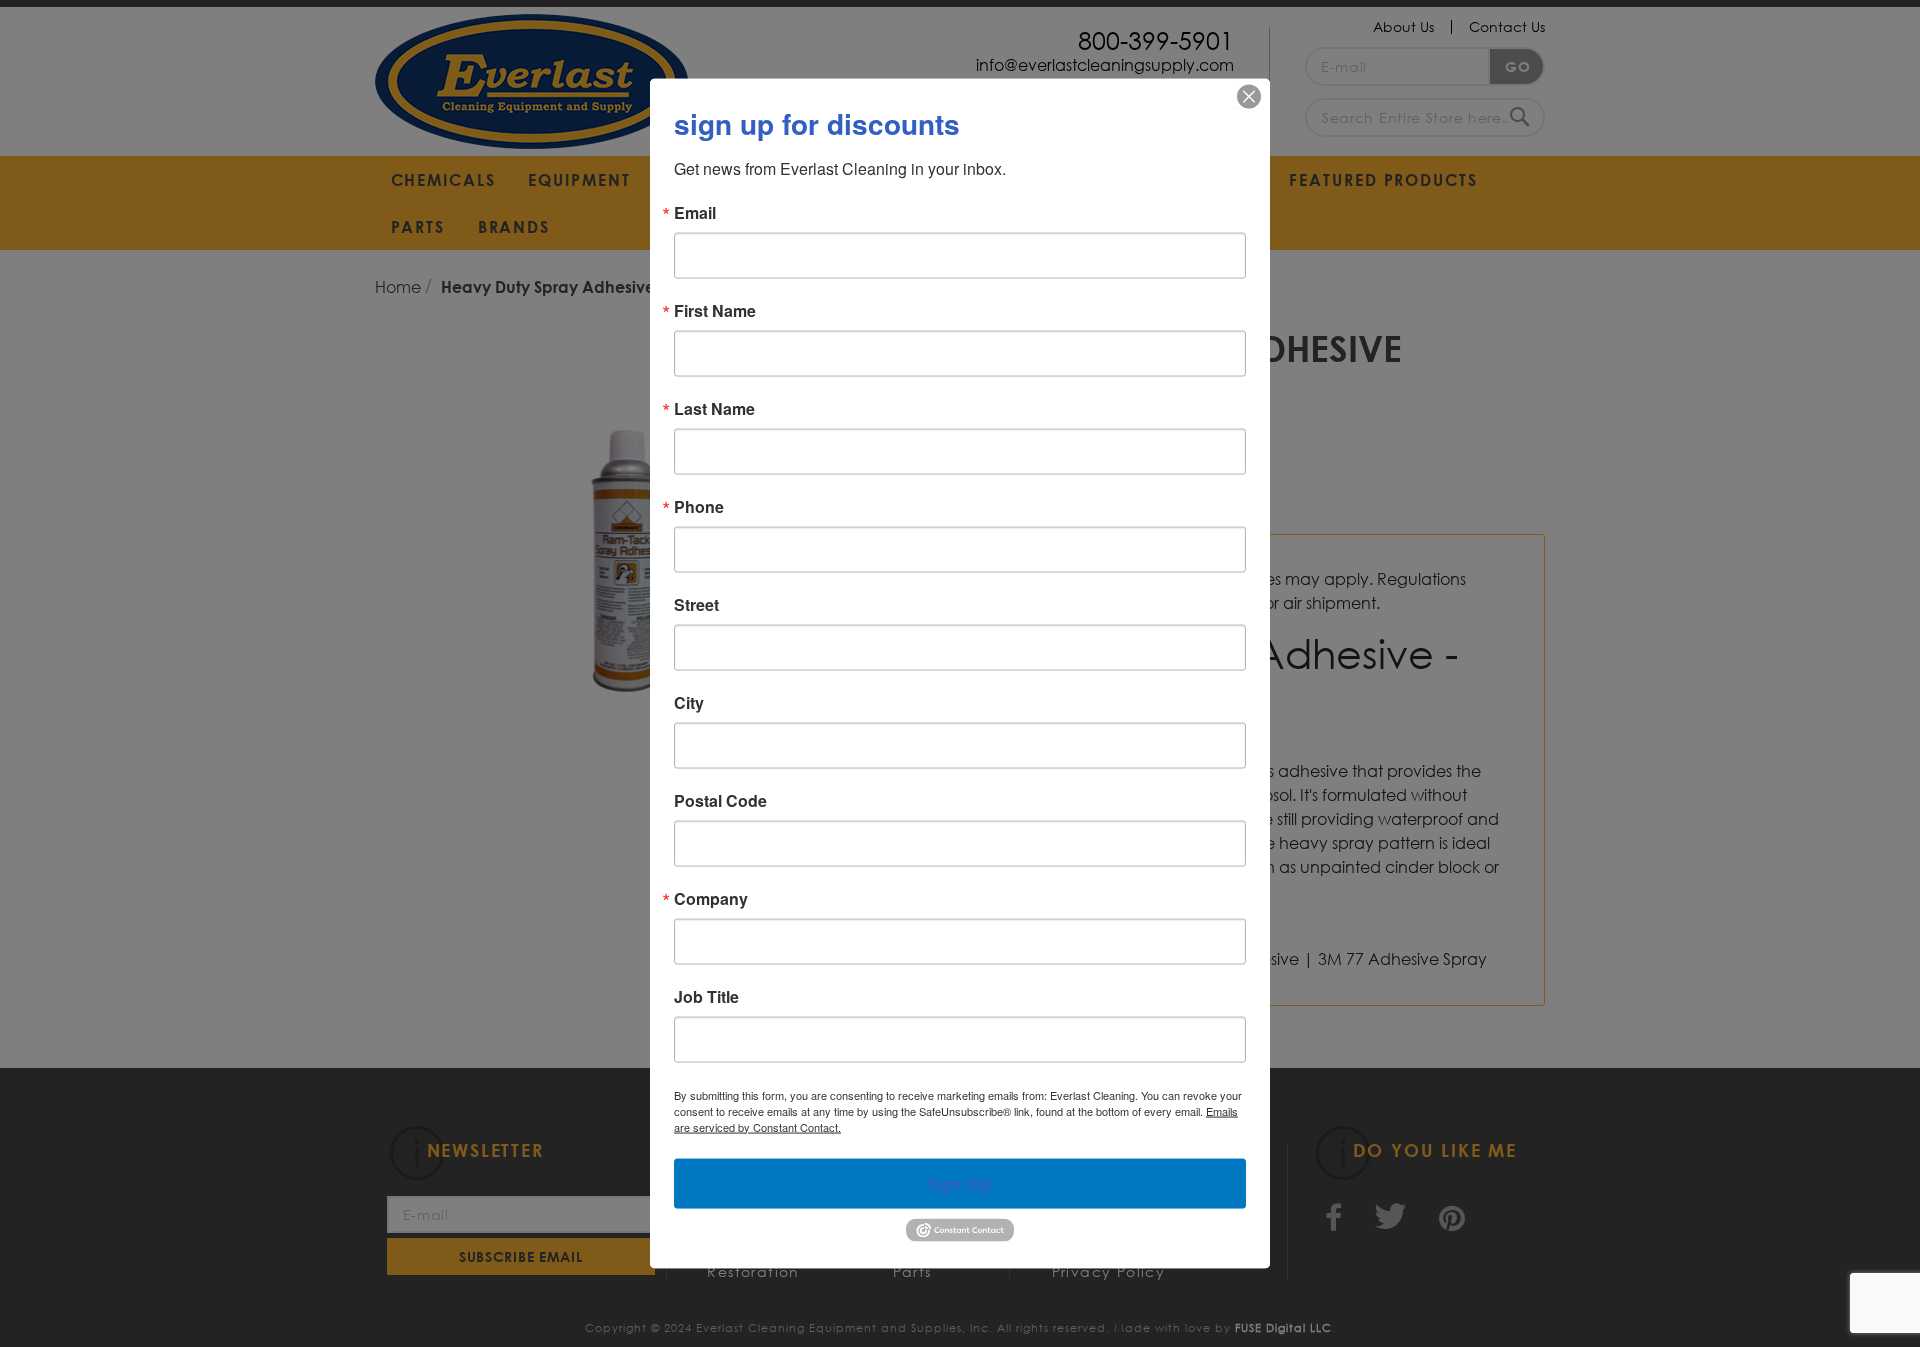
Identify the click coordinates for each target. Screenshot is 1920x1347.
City (689, 702)
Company (711, 898)
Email (695, 212)
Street (696, 604)
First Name (715, 310)
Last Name (714, 408)
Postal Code (720, 800)
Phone (699, 506)
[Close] (1249, 96)
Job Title (706, 996)
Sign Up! (960, 1183)
